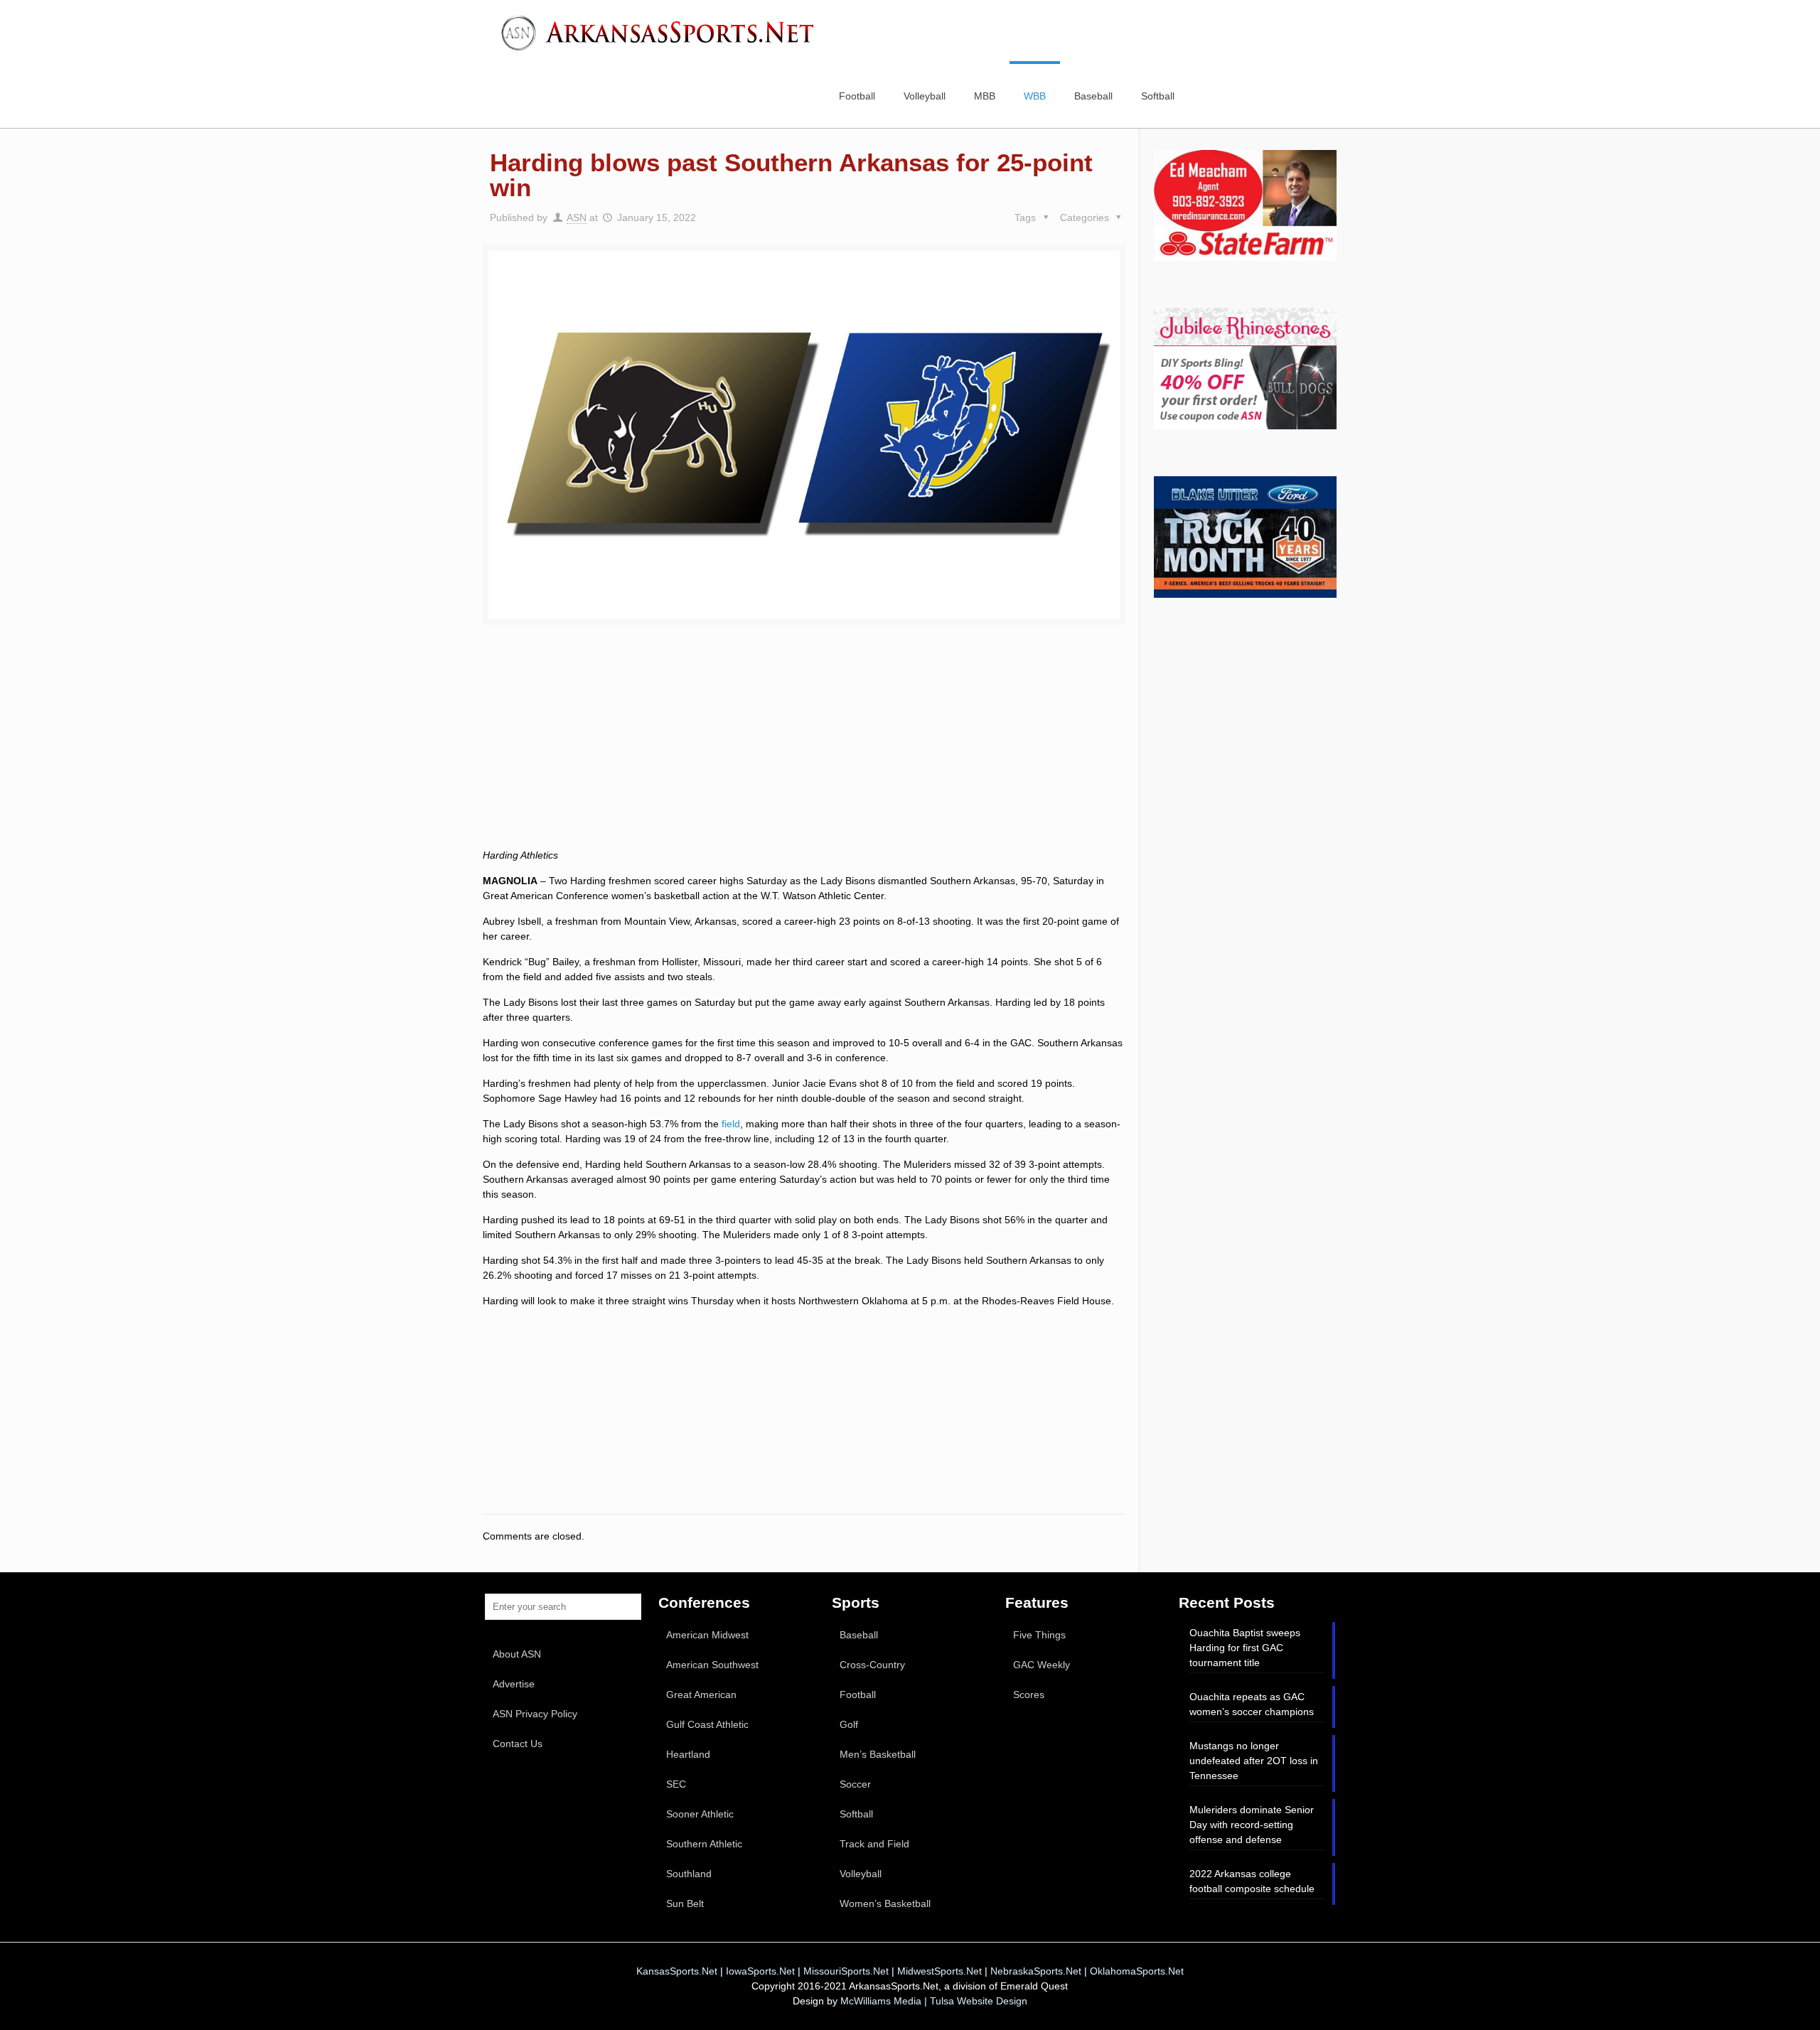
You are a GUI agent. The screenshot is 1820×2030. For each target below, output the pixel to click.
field (731, 1124)
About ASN (517, 1654)
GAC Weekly (1042, 1665)
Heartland (688, 1754)
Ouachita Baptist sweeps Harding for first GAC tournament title (1245, 1648)
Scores (1029, 1695)
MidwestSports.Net (940, 1971)
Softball (856, 1814)
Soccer (855, 1784)
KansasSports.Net (677, 1971)
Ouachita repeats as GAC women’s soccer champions (1252, 1704)
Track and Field (874, 1844)
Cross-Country (872, 1665)
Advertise (514, 1684)
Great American (701, 1695)
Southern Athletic (704, 1844)
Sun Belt (685, 1903)
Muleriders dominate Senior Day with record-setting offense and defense (1252, 1825)
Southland (689, 1874)
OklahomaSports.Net (1137, 1971)
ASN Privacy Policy (535, 1714)
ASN (577, 217)
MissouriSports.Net (846, 1971)
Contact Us (518, 1744)
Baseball (859, 1635)
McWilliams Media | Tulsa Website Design (934, 2001)
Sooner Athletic (700, 1814)
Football (858, 1695)
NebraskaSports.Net (1036, 1971)
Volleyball (861, 1874)
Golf (849, 1724)
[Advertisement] (804, 753)
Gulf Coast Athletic (707, 1724)
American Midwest (707, 1635)
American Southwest (712, 1665)
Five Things (1039, 1635)
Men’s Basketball (878, 1754)
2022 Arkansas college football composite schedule (1252, 1881)
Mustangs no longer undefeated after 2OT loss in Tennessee (1254, 1761)
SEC (676, 1784)
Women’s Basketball (885, 1903)
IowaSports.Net (760, 1971)
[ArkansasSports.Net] (663, 32)
